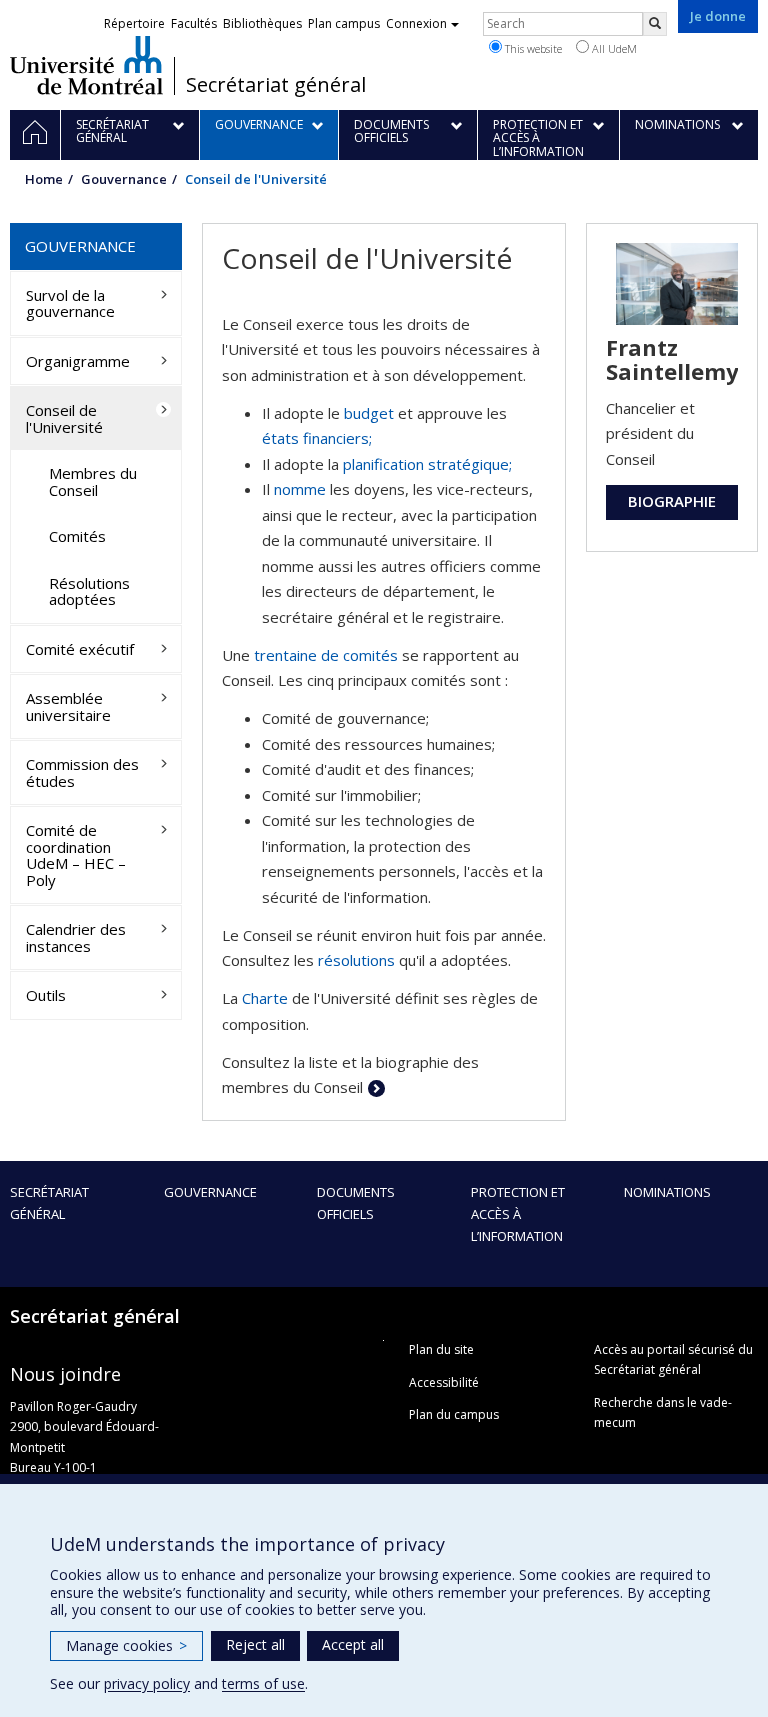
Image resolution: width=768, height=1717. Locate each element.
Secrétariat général (276, 85)
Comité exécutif (80, 649)
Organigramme (78, 361)
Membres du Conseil (93, 481)
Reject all (255, 1644)
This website (532, 48)
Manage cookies (126, 1645)
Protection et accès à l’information (518, 1214)
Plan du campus (454, 1414)
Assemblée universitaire (68, 706)
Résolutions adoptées (89, 591)
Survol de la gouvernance (70, 303)
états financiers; (317, 438)
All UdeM (613, 48)
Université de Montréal (86, 65)
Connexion (416, 23)
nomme (300, 489)
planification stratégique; (427, 464)
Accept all (353, 1644)
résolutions (356, 960)
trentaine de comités (326, 655)
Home (44, 179)
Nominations (667, 1192)
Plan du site (441, 1349)
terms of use (263, 1683)
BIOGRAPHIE (672, 501)
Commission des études (82, 772)
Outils (46, 995)
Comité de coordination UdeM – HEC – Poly (76, 855)
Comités (77, 536)
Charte (265, 998)
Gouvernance (124, 179)
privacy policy (147, 1683)
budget (369, 413)
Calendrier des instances (76, 937)
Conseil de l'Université (64, 418)
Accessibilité (444, 1382)
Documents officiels (356, 1203)
